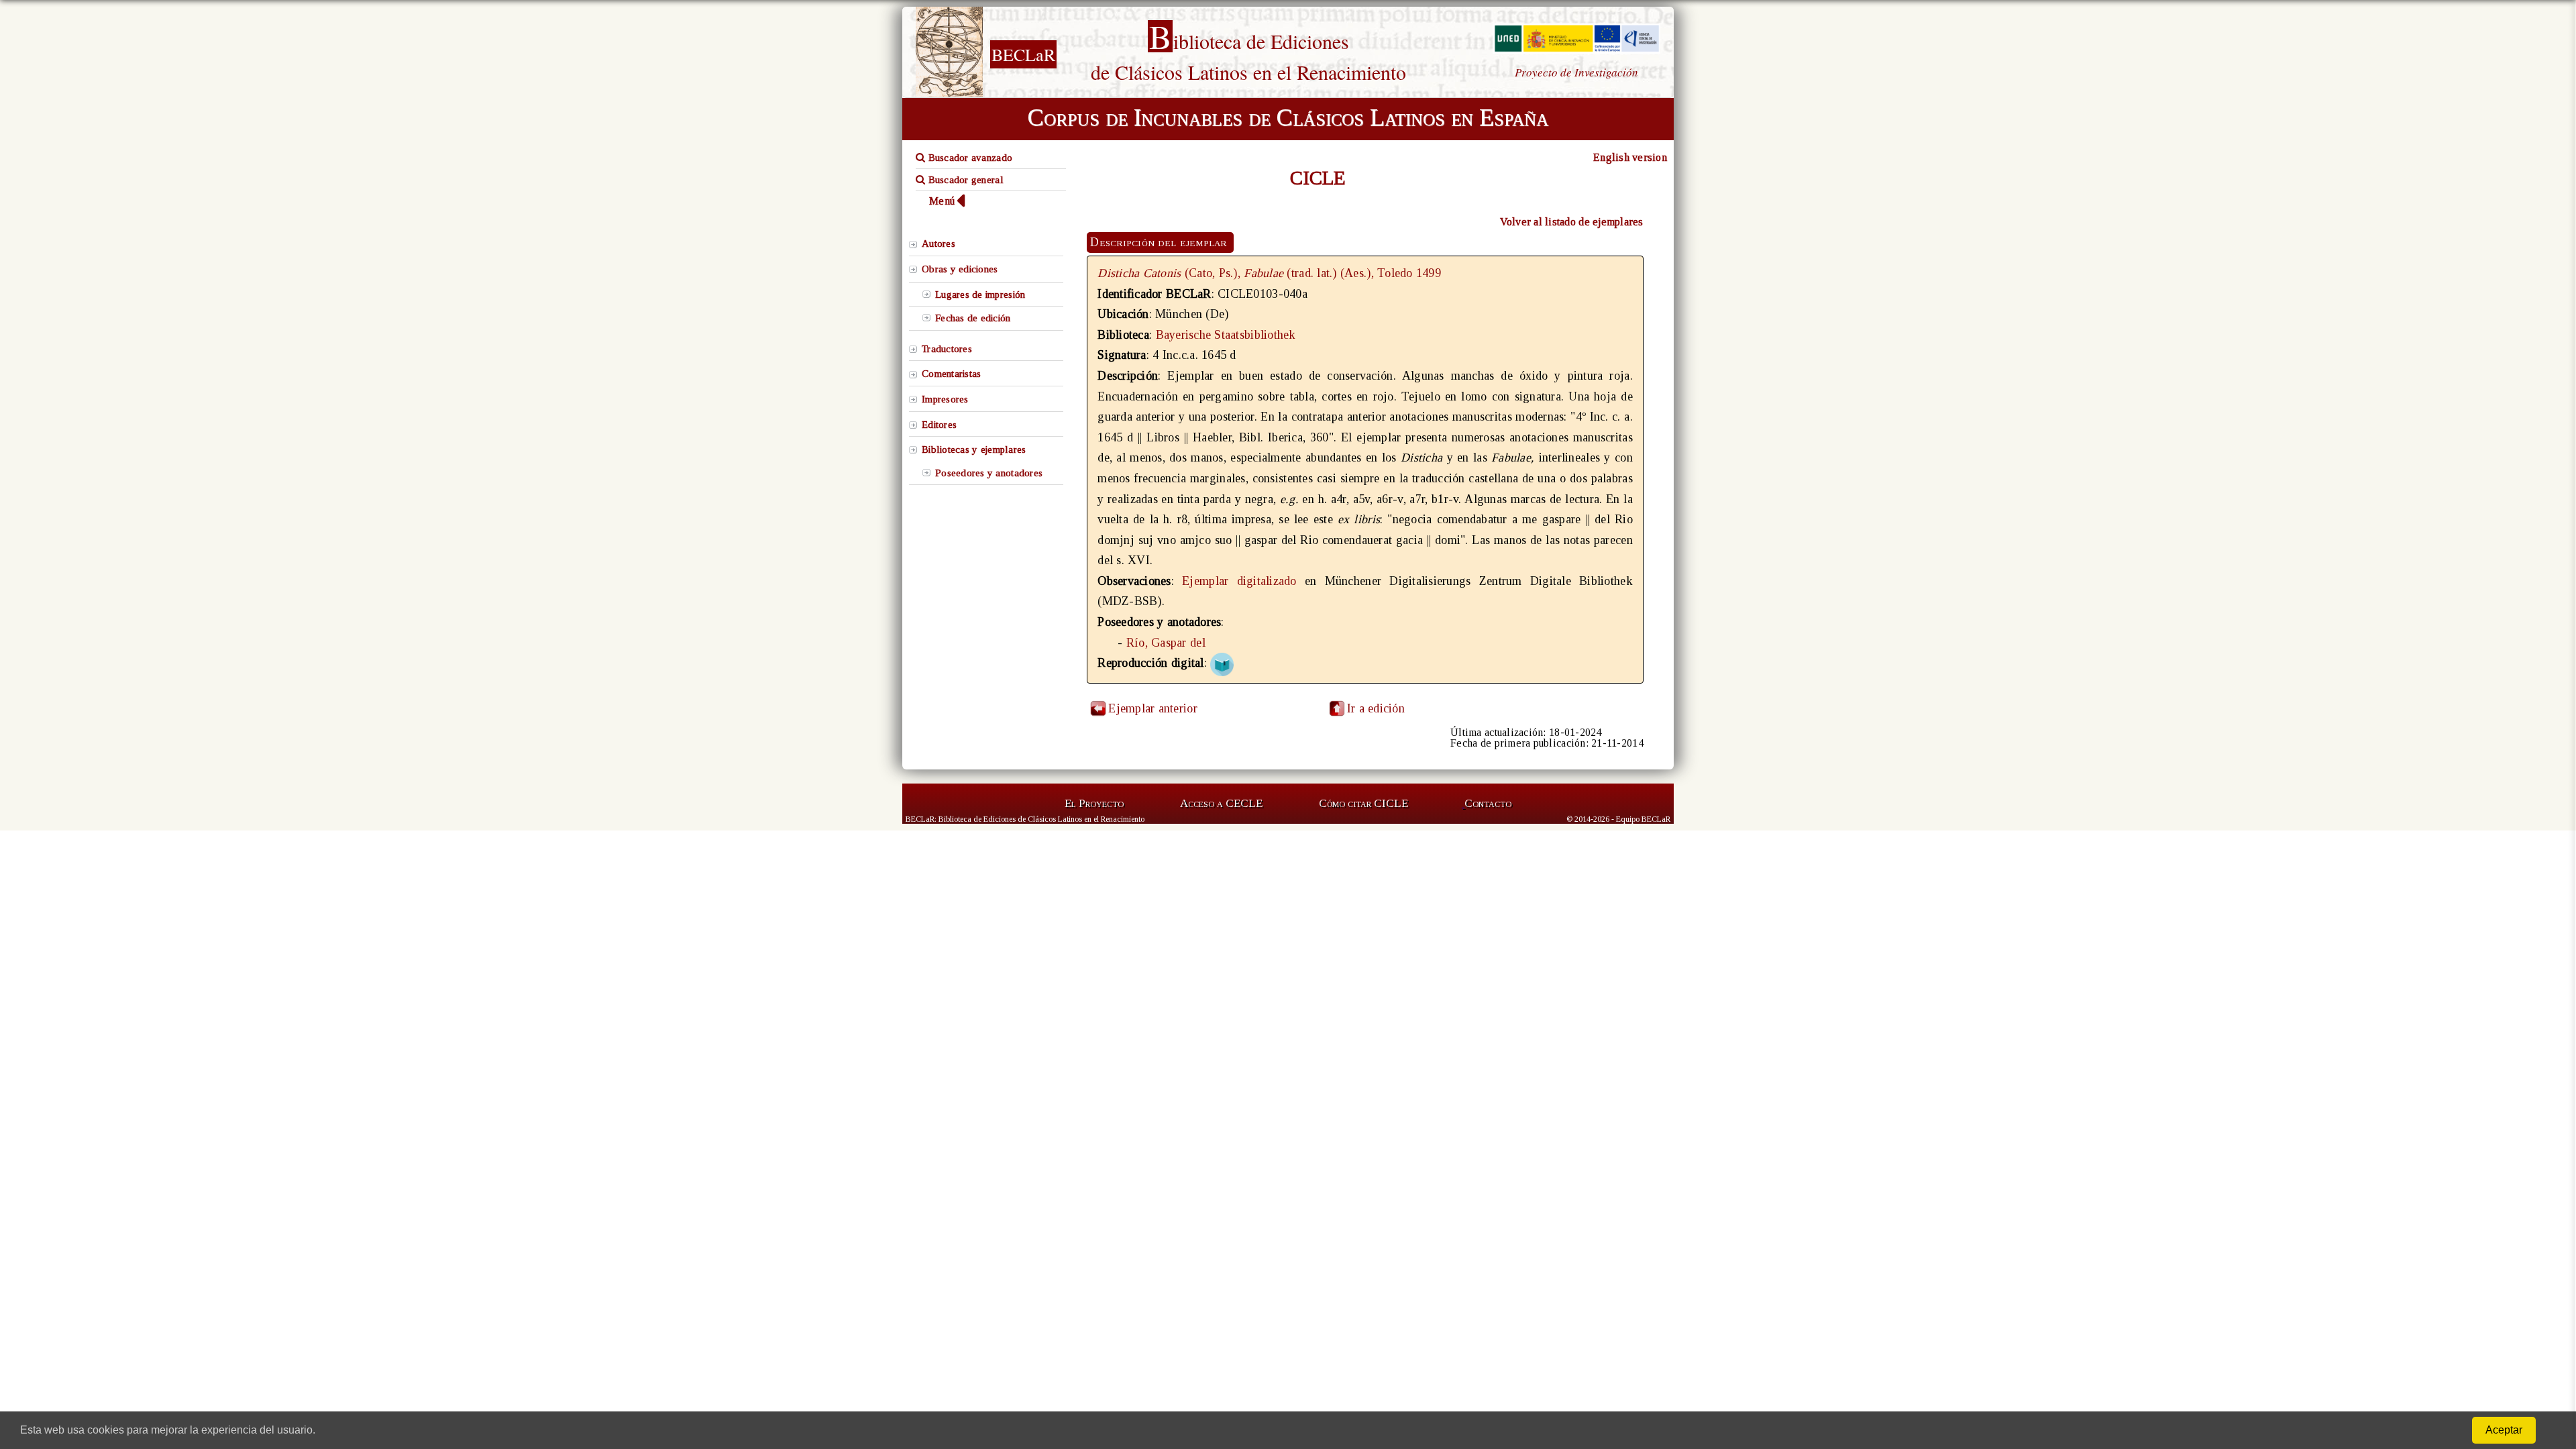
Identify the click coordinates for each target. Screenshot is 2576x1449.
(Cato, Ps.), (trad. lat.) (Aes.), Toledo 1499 (1269, 273)
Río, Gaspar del (1166, 643)
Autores (938, 244)
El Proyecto (1094, 803)
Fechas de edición (973, 318)
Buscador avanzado (969, 158)
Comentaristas (951, 374)
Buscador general (964, 180)
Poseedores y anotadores (989, 473)
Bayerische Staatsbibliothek (1226, 335)
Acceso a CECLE (1221, 803)
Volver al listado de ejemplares (1572, 222)
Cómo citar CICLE (1363, 803)
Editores (939, 425)
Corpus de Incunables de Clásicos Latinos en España (1288, 117)
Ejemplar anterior (1153, 708)
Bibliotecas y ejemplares (974, 449)
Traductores (947, 349)
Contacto (1488, 803)
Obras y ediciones (960, 269)
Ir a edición (1376, 708)
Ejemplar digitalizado (1239, 581)
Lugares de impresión (980, 294)
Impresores (945, 399)
